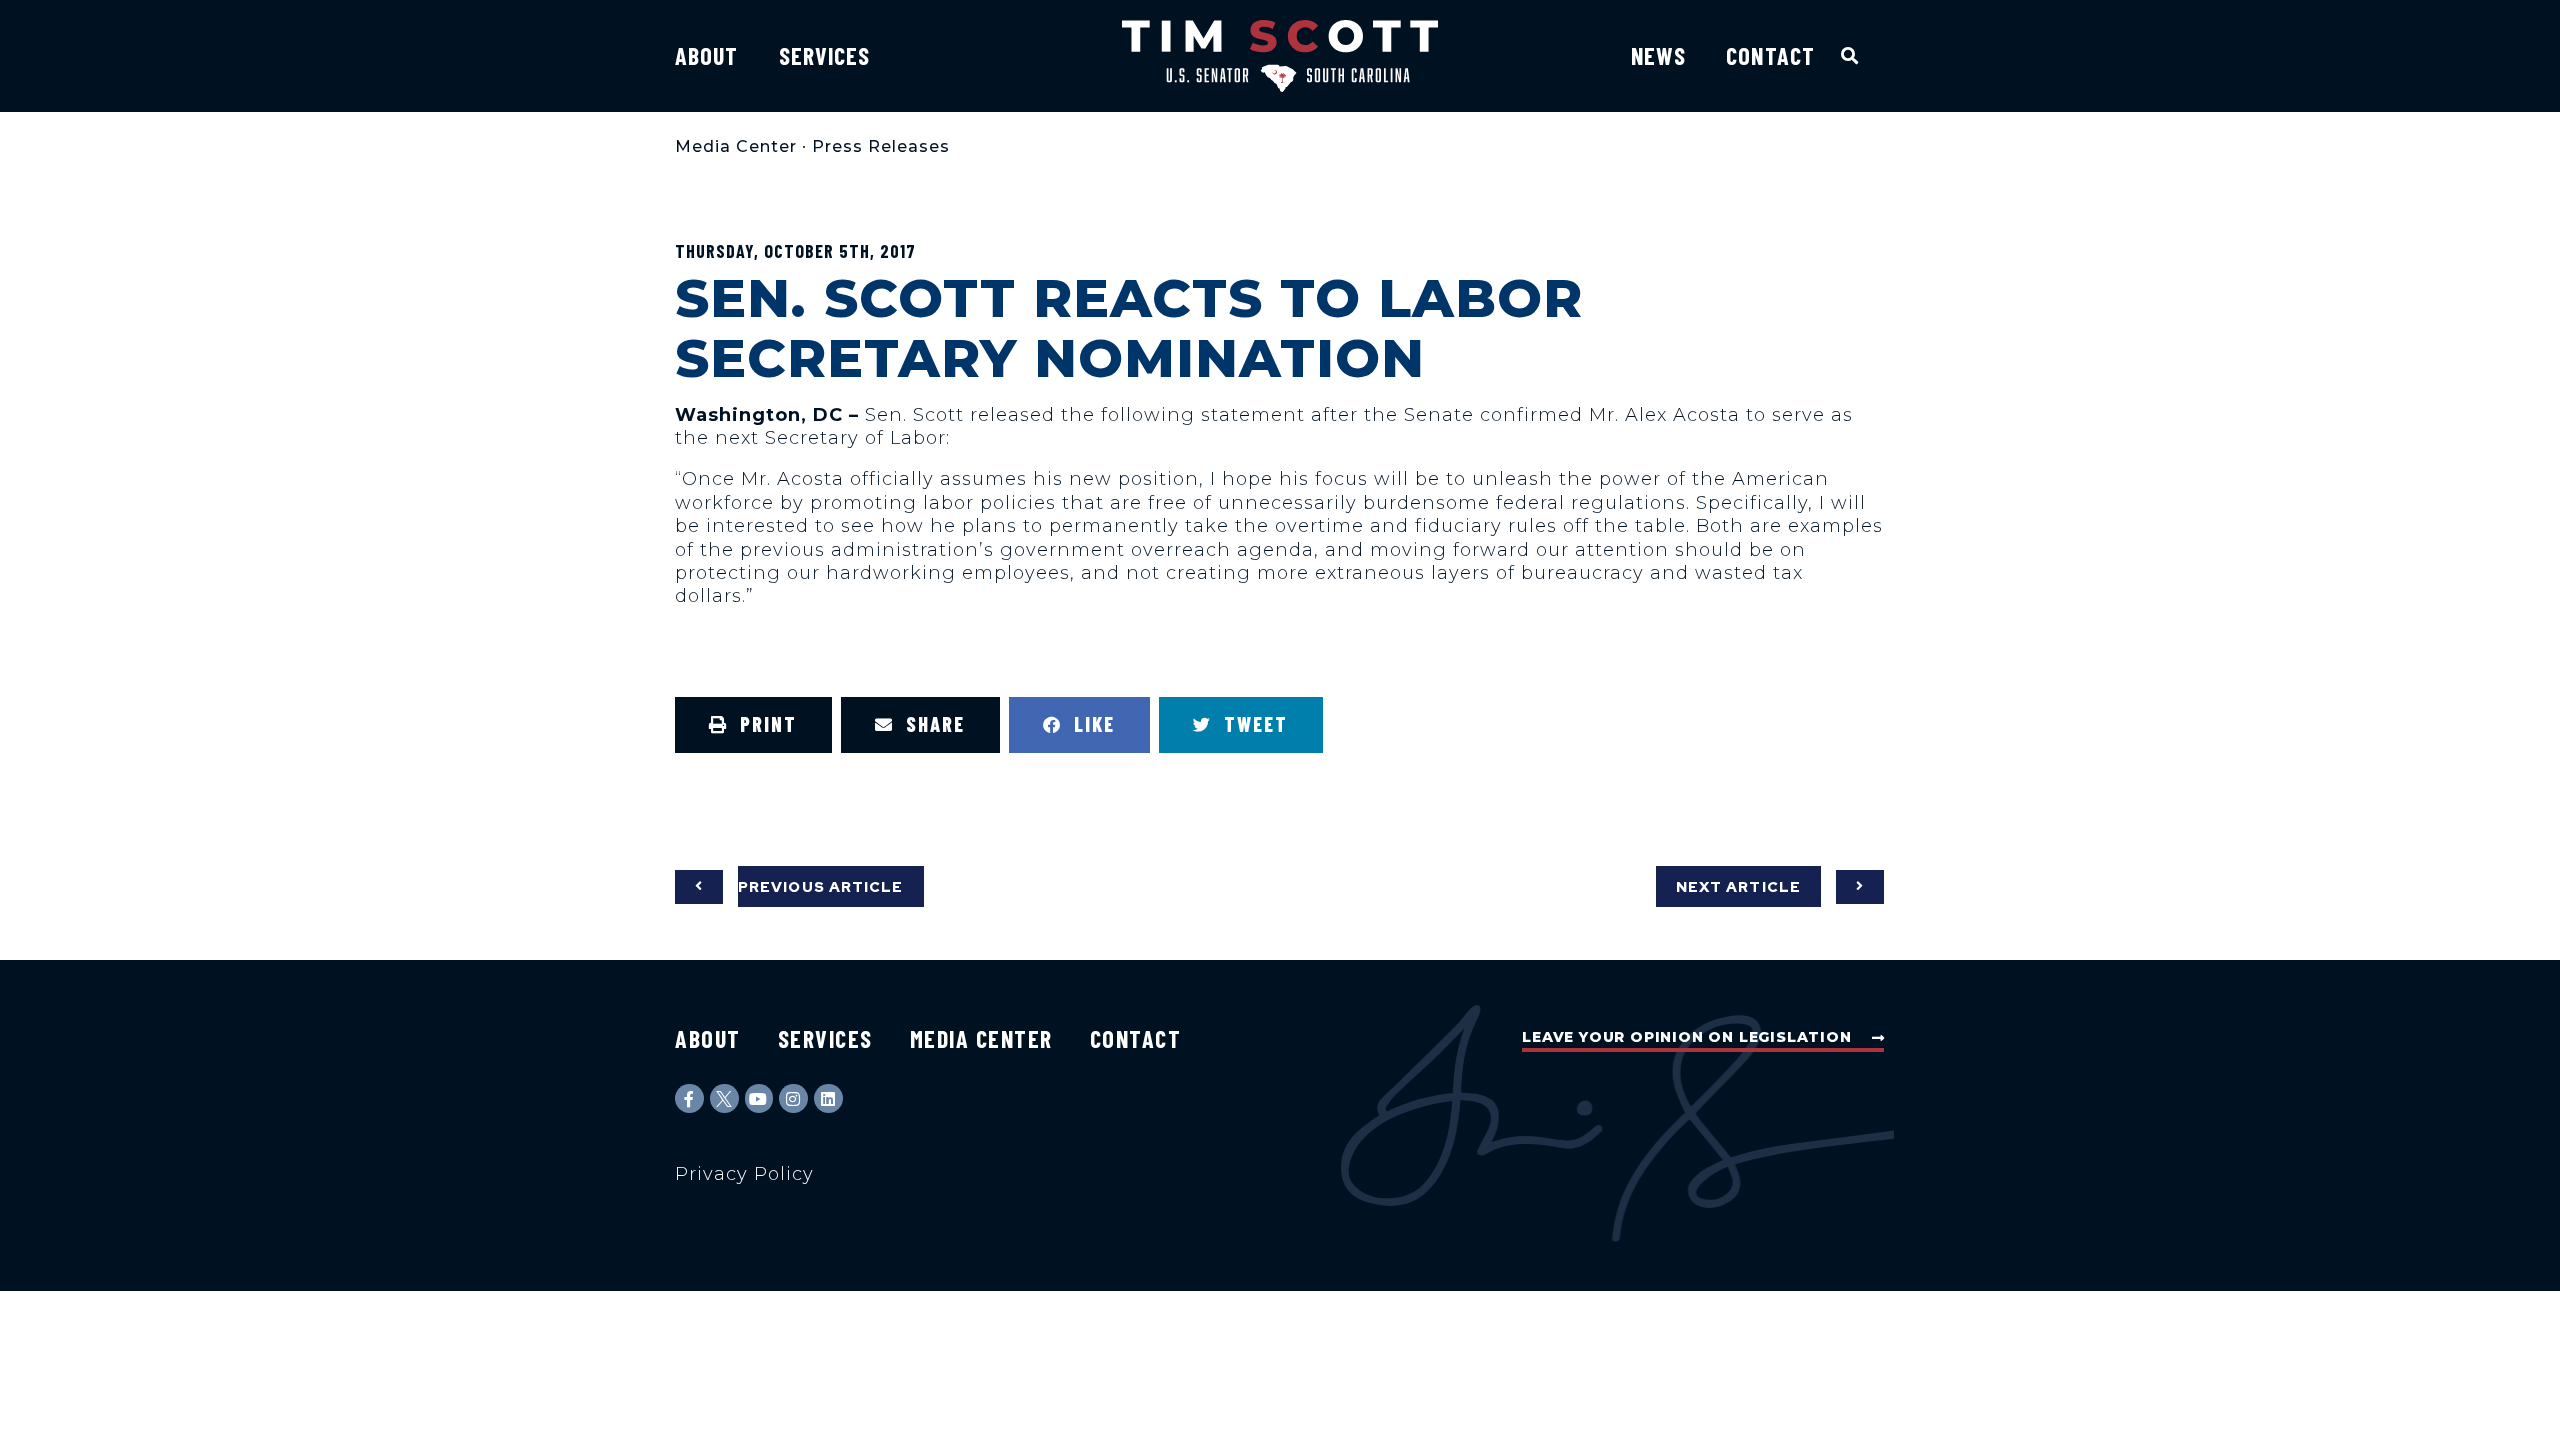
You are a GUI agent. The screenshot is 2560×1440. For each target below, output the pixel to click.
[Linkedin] (828, 1098)
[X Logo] (724, 1098)
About (707, 55)
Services (825, 55)
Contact (1770, 55)
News (1658, 55)
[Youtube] (759, 1098)
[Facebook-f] (689, 1098)
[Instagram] (793, 1098)
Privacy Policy (744, 1174)
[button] (1850, 55)
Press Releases (881, 146)
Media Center (736, 146)
